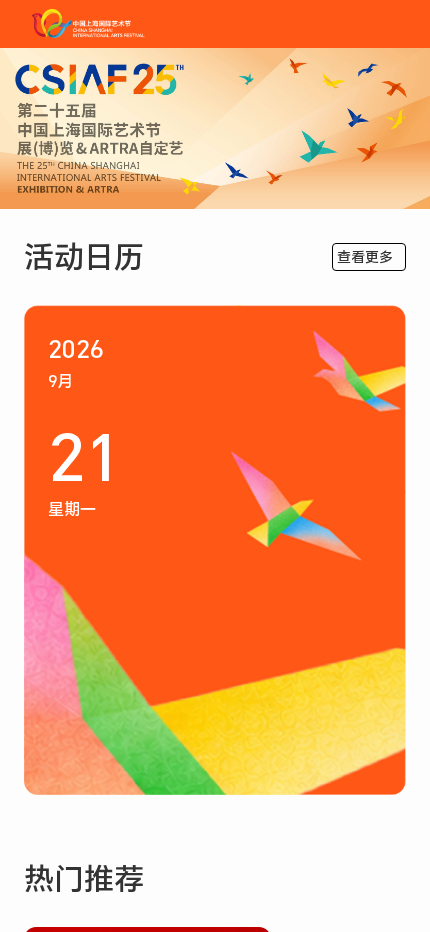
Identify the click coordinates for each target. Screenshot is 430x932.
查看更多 (365, 256)
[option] (215, 128)
